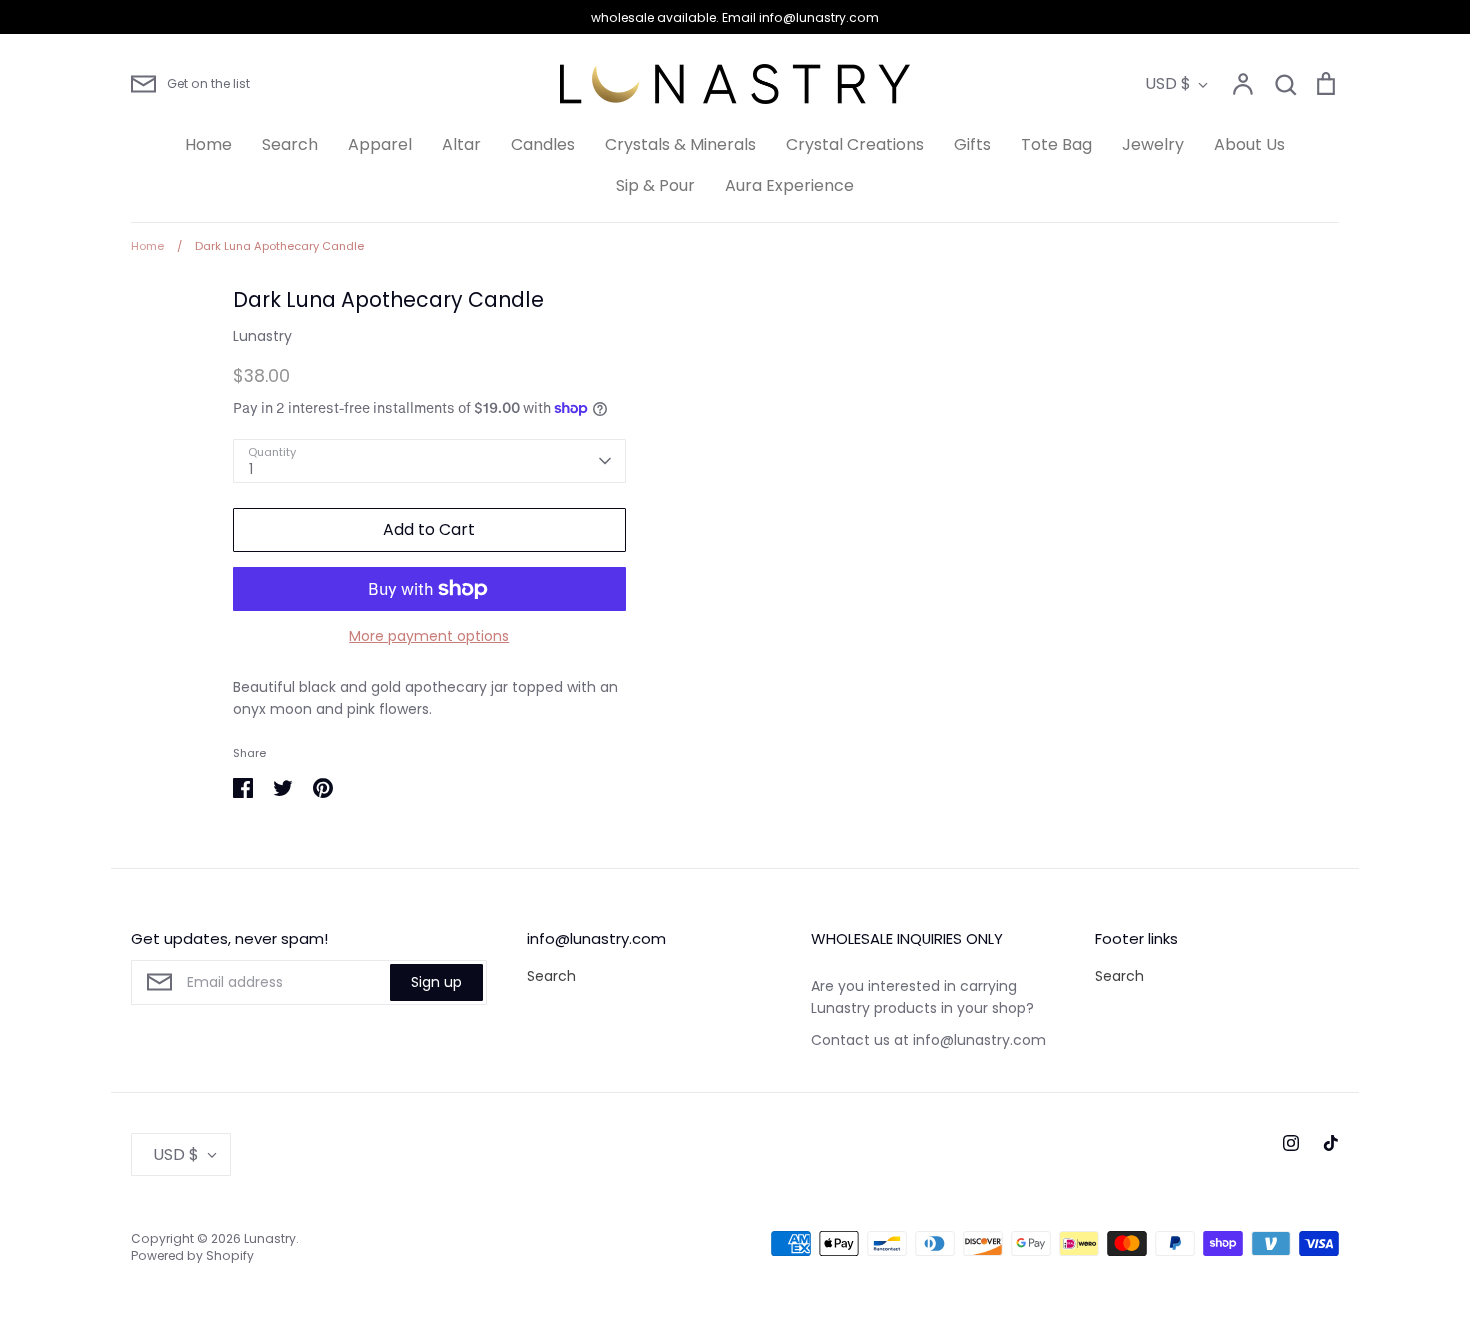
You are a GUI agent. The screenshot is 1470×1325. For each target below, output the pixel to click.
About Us (1249, 144)
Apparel (380, 144)
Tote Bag (1056, 144)
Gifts (972, 144)
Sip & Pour (655, 185)
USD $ (1168, 83)
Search (290, 144)
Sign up (436, 982)
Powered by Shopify (192, 1255)
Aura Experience (789, 185)
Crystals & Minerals (680, 144)
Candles (543, 144)
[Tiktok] (1331, 1143)
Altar (461, 144)
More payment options (429, 636)
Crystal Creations (855, 144)
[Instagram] (1291, 1143)
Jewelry (1153, 144)
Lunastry (262, 336)
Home (208, 144)
